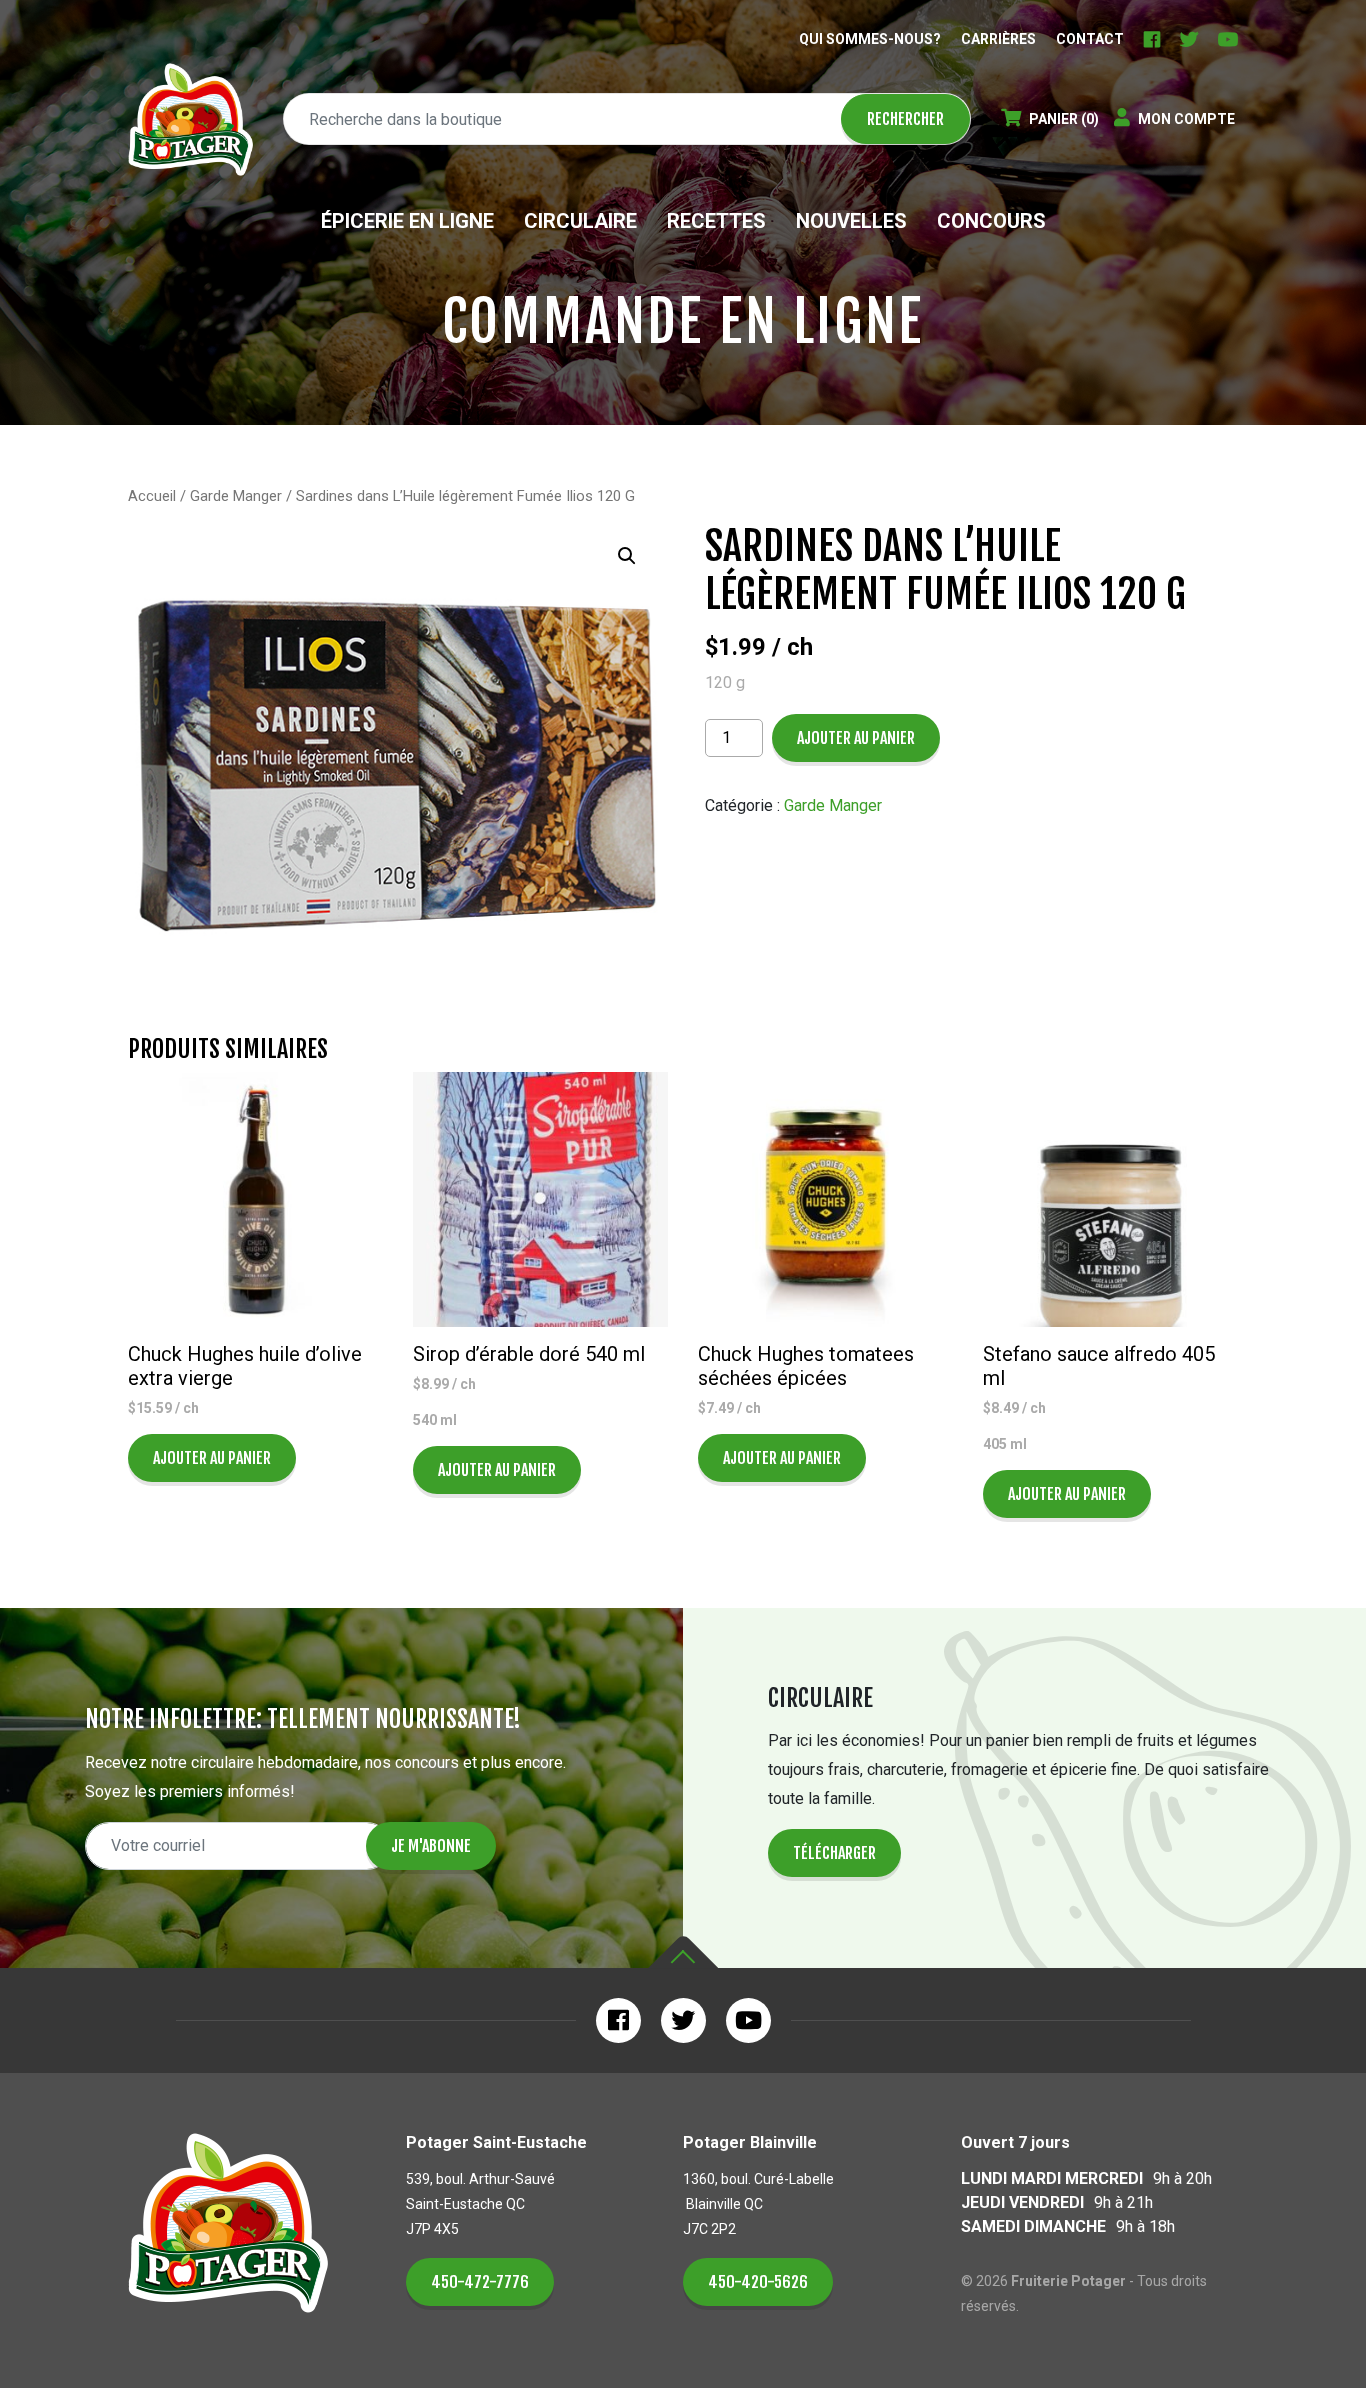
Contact (1090, 39)
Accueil (152, 496)
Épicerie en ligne (407, 221)
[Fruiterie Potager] (190, 119)
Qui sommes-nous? (870, 39)
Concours (991, 221)
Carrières (998, 39)
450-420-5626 (758, 2282)
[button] (627, 556)
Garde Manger (236, 496)
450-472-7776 (480, 2282)
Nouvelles (851, 221)
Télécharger (834, 1853)
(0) (1064, 119)
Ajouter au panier (856, 738)
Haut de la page (683, 1952)
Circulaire (580, 221)
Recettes (716, 221)
